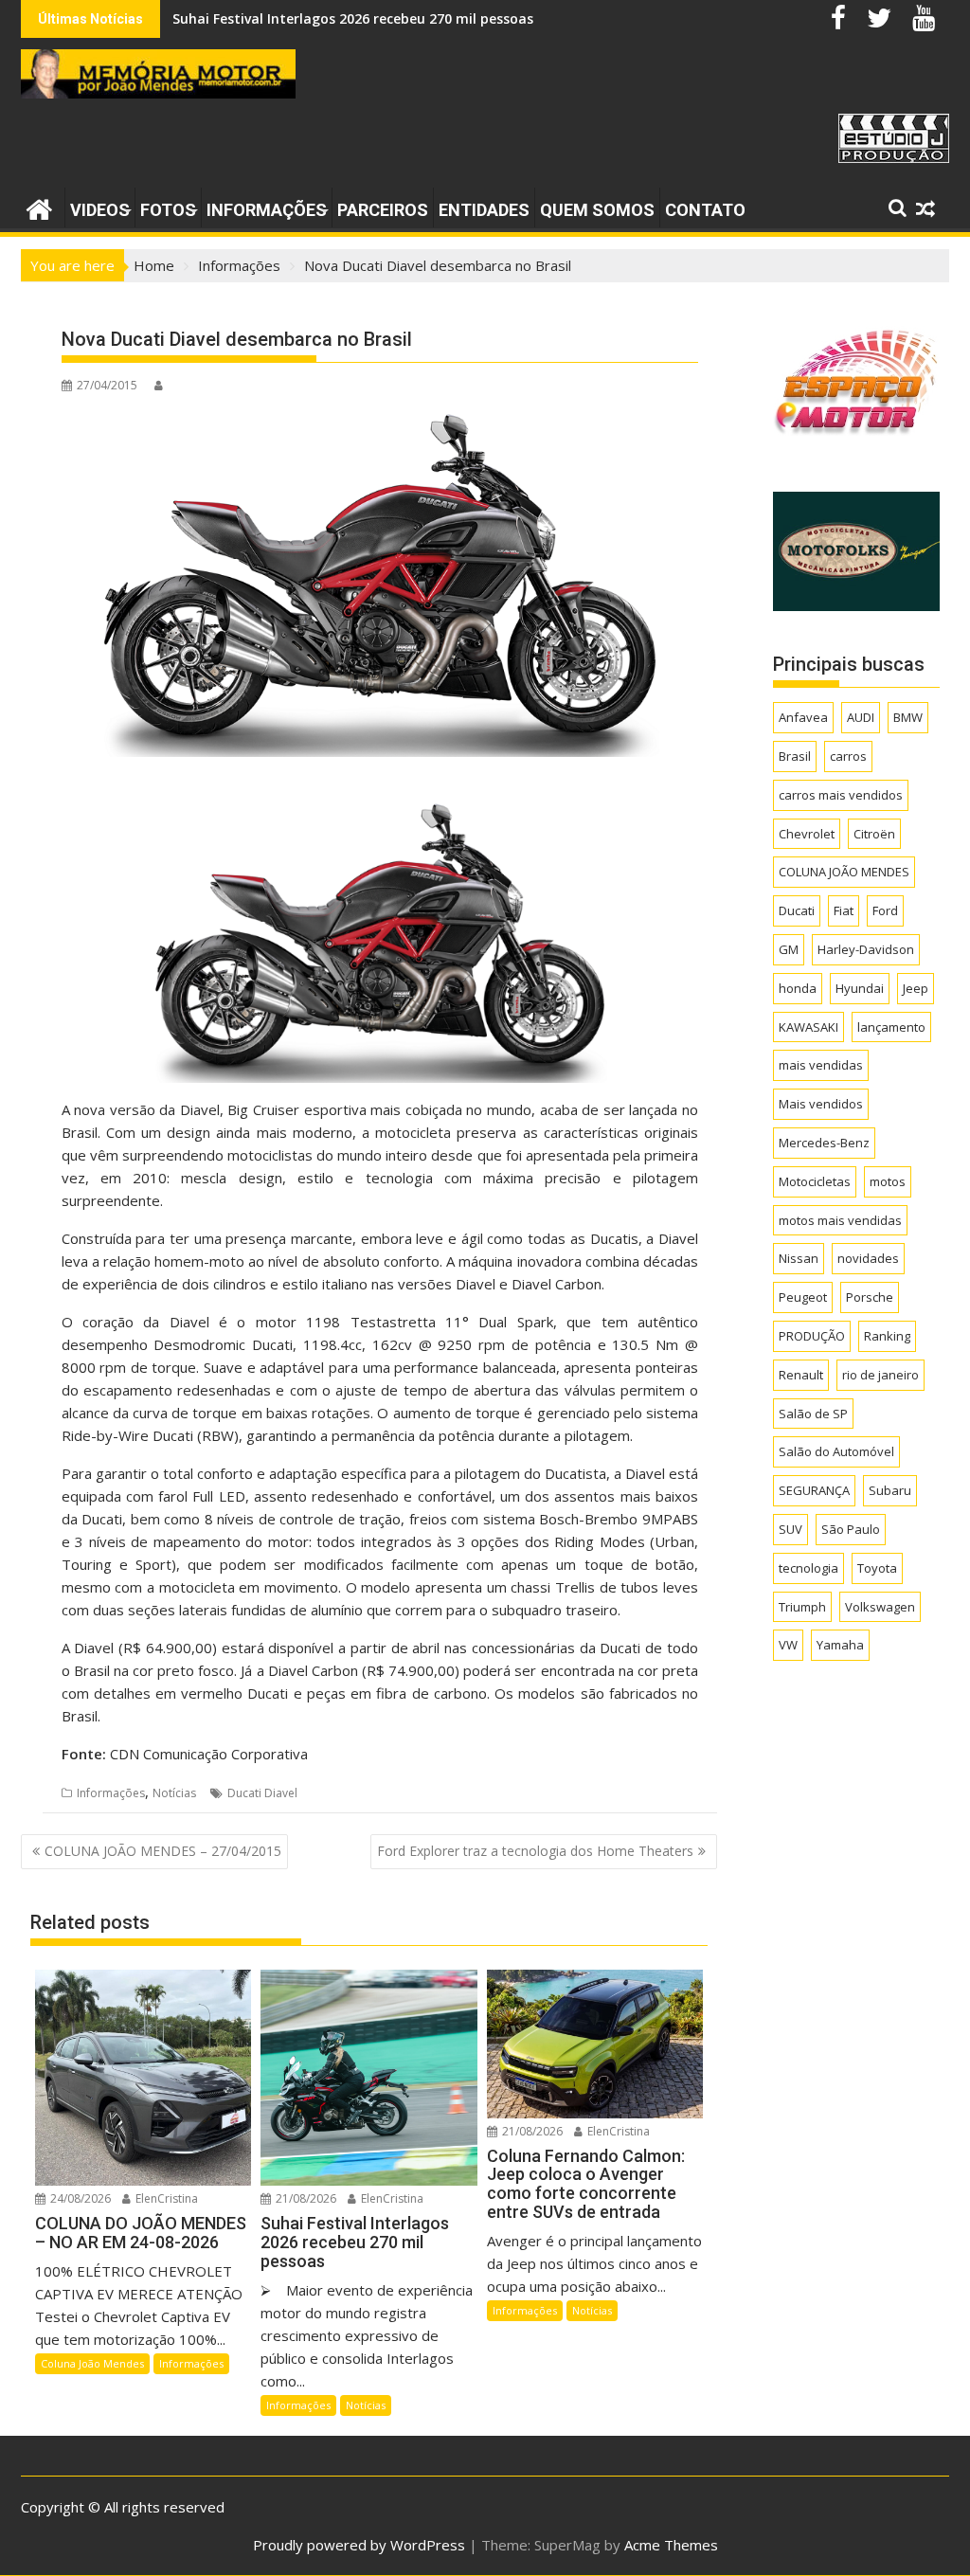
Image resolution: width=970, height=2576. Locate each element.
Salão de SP (813, 1414)
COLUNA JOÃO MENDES (844, 872)
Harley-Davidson (866, 949)
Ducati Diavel (262, 1793)
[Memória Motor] (39, 207)
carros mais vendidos (841, 795)
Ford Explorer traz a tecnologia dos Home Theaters (535, 1851)
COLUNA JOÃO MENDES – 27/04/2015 (163, 1851)
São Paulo (851, 1529)
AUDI (861, 717)
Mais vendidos (821, 1104)
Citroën (874, 834)
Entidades (484, 210)
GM (789, 949)
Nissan (799, 1258)
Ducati (797, 910)
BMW (908, 717)
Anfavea (803, 717)
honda (798, 988)
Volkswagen (880, 1607)
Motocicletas (815, 1181)
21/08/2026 (305, 2198)
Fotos (168, 210)
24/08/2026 (79, 2198)
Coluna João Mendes (92, 2363)
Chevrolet (807, 834)
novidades (868, 1258)
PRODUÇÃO (812, 1336)
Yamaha (840, 1645)
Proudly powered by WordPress (359, 2545)
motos (888, 1181)
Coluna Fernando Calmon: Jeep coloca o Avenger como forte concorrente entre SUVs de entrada (491, 18)
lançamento (891, 1027)
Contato (705, 210)
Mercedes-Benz (824, 1143)
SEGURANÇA (814, 1490)
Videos (100, 210)
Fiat (844, 910)
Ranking (887, 1336)
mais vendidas (821, 1065)
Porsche (870, 1297)
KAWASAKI (808, 1027)
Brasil (795, 756)
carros (848, 756)
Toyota (877, 1568)
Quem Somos (597, 210)
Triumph (802, 1607)
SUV (790, 1529)
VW (788, 1645)
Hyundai (860, 988)
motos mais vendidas (840, 1220)
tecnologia (808, 1568)
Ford (885, 910)
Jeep (916, 988)
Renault (801, 1375)
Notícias (174, 1793)
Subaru (890, 1490)
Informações (267, 210)
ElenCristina (165, 2198)
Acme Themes (671, 2545)
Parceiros (383, 210)
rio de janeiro (880, 1375)
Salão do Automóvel (836, 1451)
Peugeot (803, 1297)
